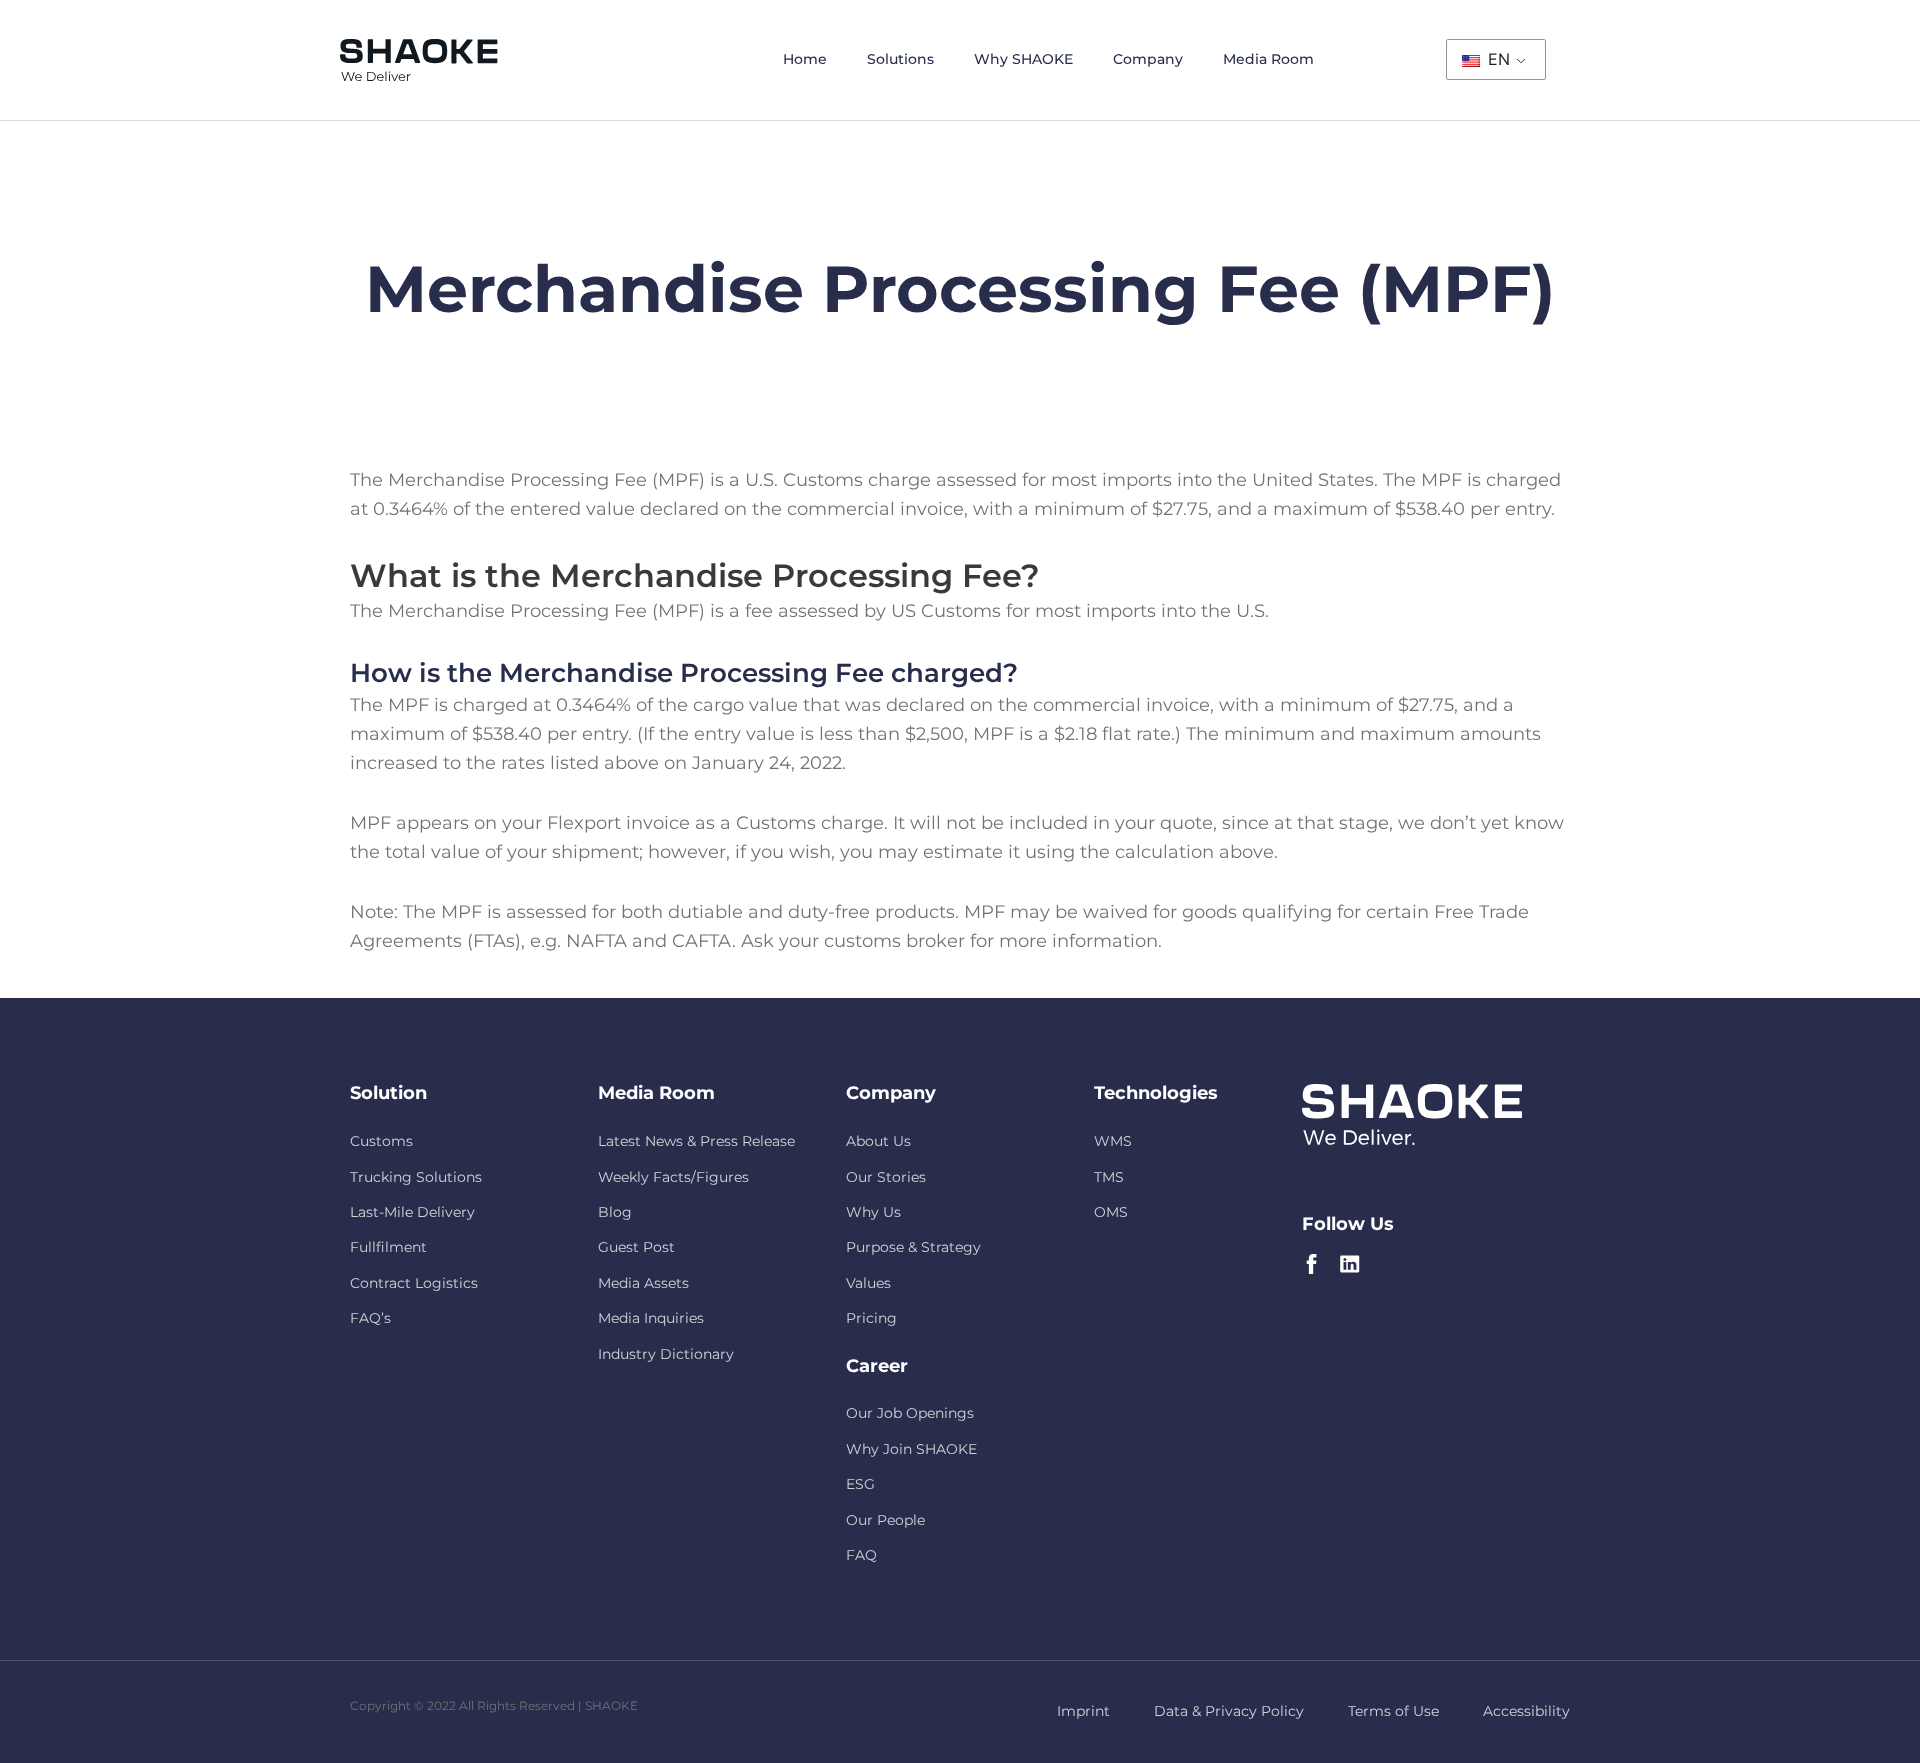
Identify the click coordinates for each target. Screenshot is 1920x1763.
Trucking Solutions (416, 1177)
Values (868, 1283)
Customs (381, 1141)
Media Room (1268, 59)
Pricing (871, 1318)
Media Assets (643, 1283)
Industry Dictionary (666, 1354)
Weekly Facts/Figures (673, 1177)
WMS (1113, 1141)
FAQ (861, 1555)
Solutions (900, 59)
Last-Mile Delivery (412, 1212)
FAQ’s (370, 1318)
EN (1496, 59)
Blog (615, 1212)
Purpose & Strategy (913, 1247)
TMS (1109, 1177)
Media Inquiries (651, 1318)
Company (1148, 59)
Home (805, 59)
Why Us (873, 1212)
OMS (1111, 1212)
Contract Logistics (414, 1283)
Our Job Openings (910, 1413)
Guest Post (636, 1247)
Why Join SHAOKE (911, 1449)
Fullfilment (388, 1247)
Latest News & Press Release (696, 1141)
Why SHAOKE (1023, 59)
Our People (885, 1520)
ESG (860, 1484)
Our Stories (886, 1177)
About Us (878, 1141)
